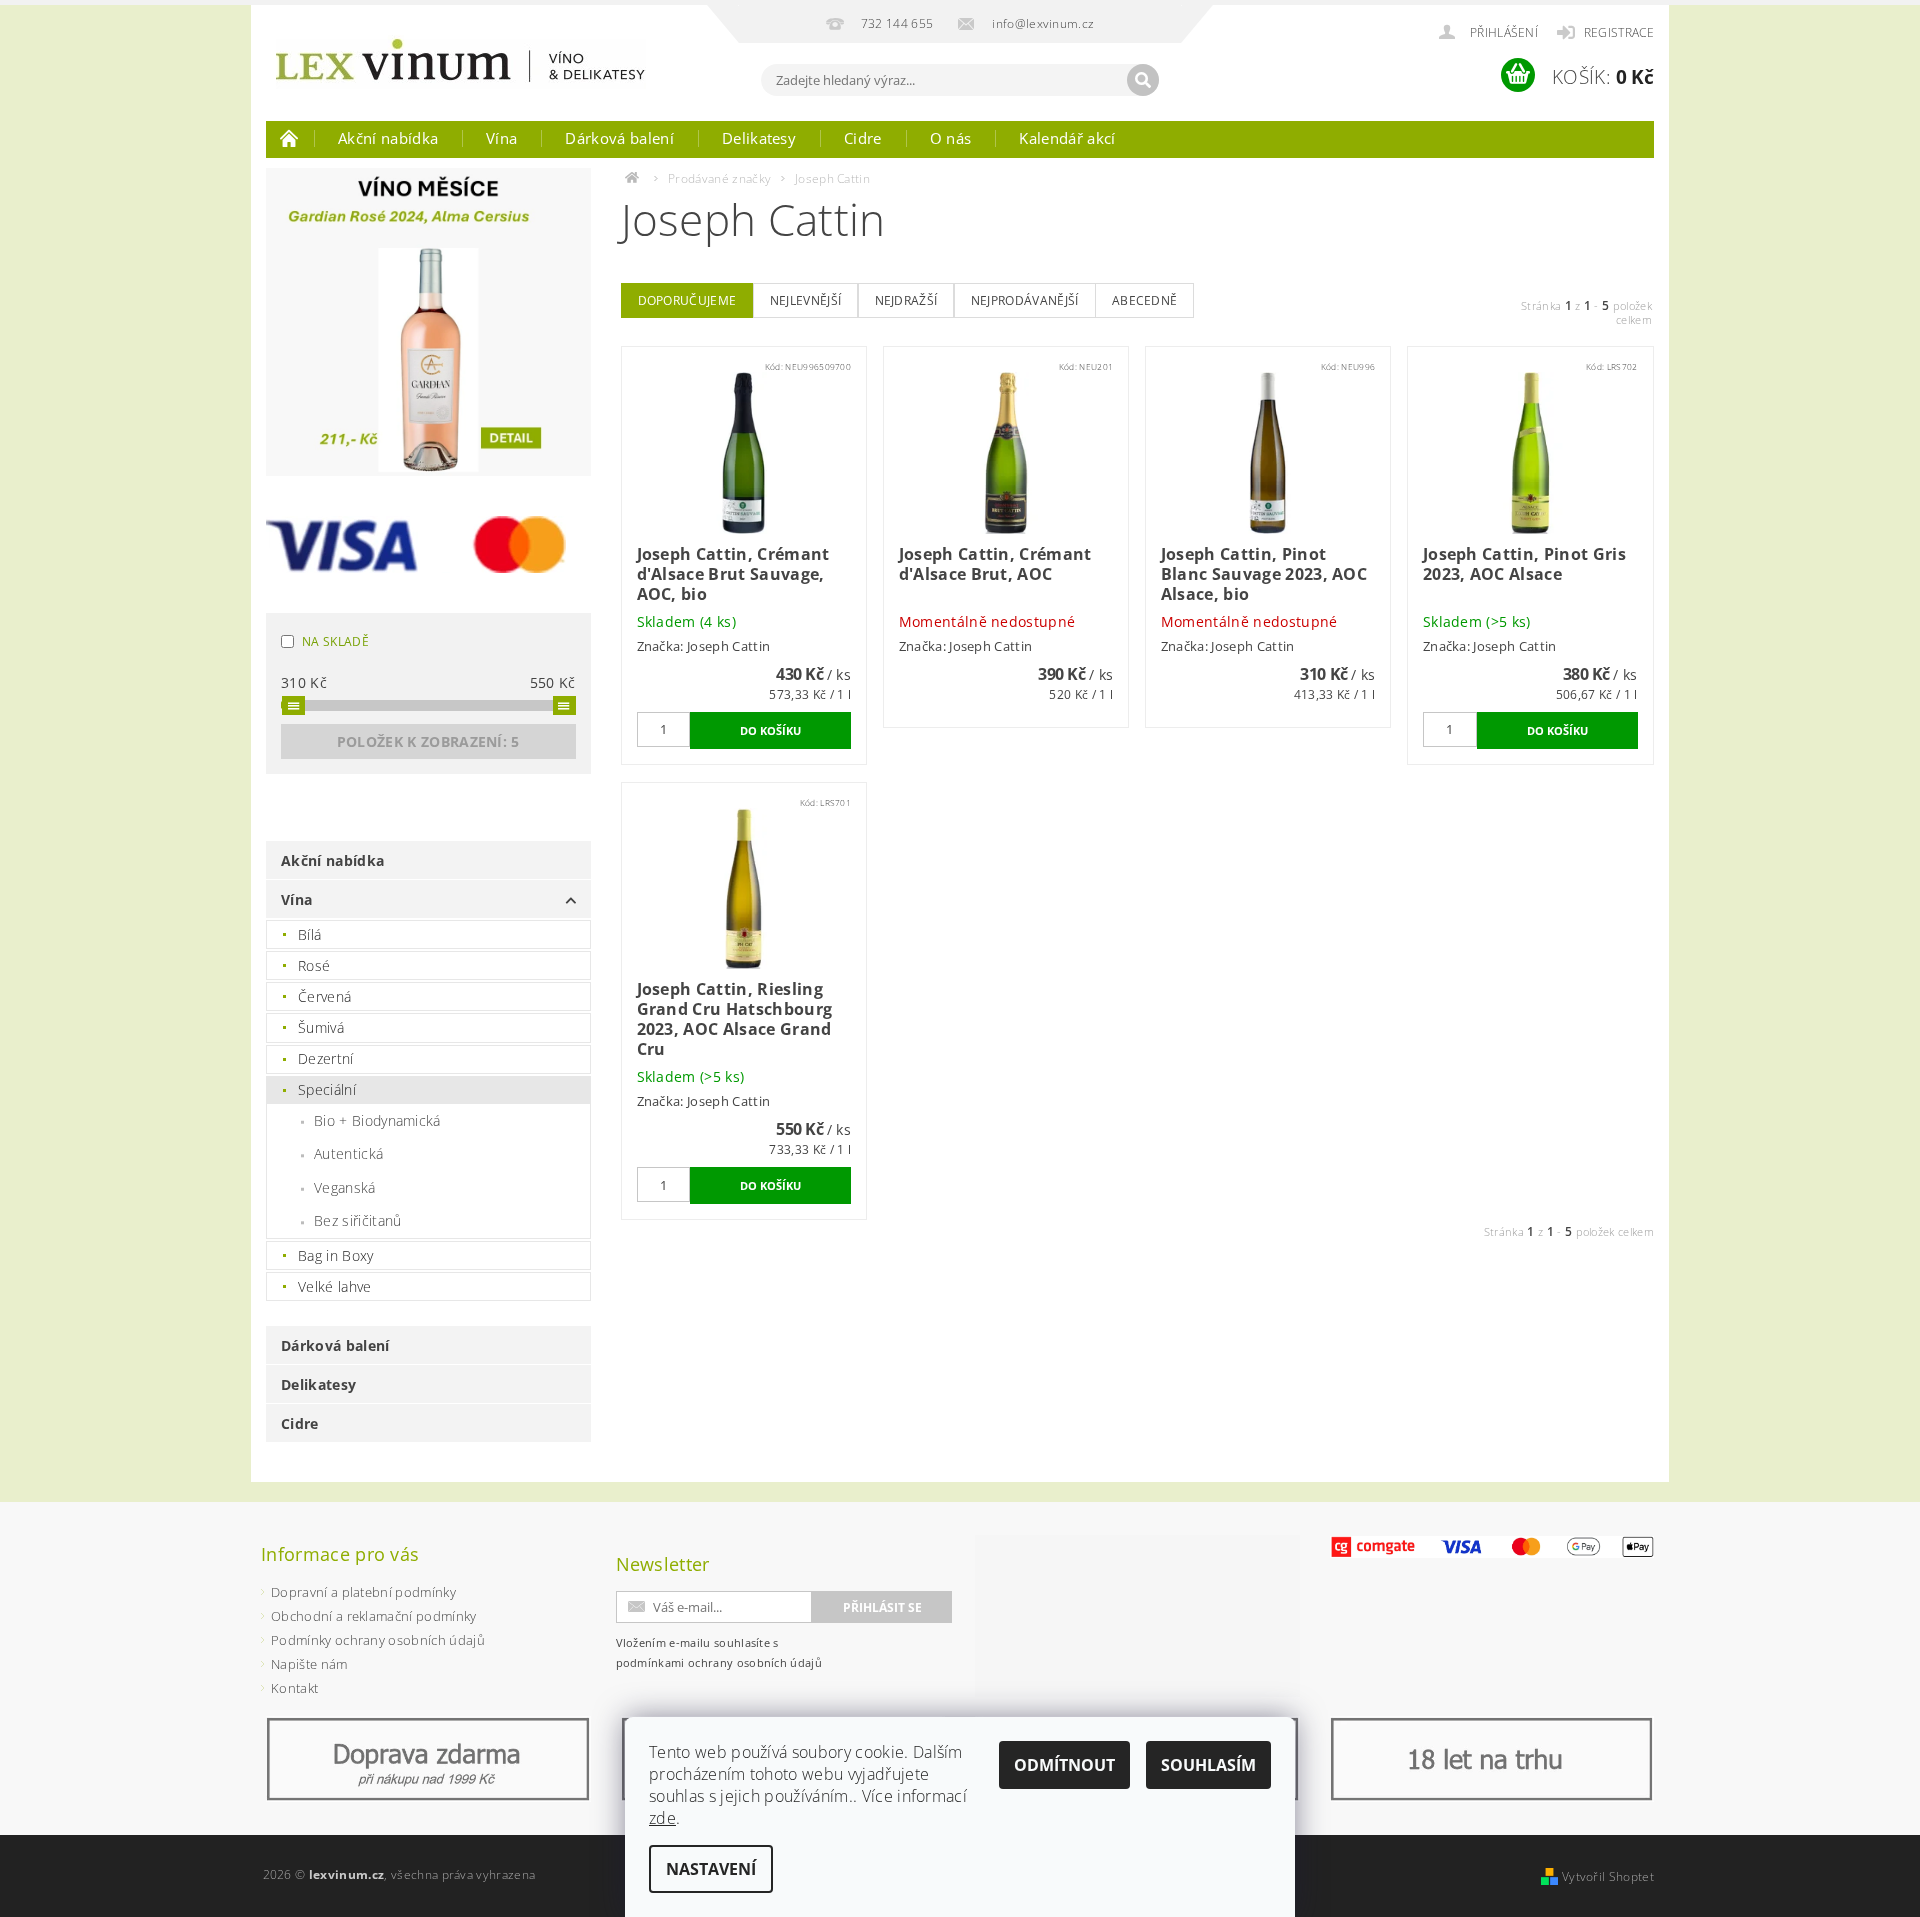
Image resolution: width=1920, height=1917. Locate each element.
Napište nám (309, 1664)
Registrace (1619, 32)
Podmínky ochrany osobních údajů (378, 1640)
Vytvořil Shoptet (1608, 1876)
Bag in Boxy (336, 1255)
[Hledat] (1143, 80)
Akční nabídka (388, 138)
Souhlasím (1208, 1765)
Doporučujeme (687, 300)
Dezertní (326, 1058)
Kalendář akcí (1067, 138)
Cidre (863, 138)
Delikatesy (759, 138)
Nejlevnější (806, 300)
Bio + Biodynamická (377, 1120)
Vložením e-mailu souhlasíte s (719, 1652)
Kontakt (294, 1688)
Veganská (345, 1187)
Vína (501, 138)
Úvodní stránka (290, 138)
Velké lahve (335, 1286)
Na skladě (335, 641)
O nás (951, 138)
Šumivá (321, 1027)
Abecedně (1145, 300)
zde (662, 1818)
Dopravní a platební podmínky (363, 1592)
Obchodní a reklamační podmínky (374, 1616)
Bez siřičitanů (357, 1220)
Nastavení (711, 1869)
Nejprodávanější (1025, 300)
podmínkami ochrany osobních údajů (719, 1662)
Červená (324, 996)
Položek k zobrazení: (428, 741)
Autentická (348, 1153)
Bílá (309, 934)
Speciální (327, 1089)
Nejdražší (906, 300)
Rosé (314, 965)
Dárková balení (619, 138)
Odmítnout (1064, 1765)
